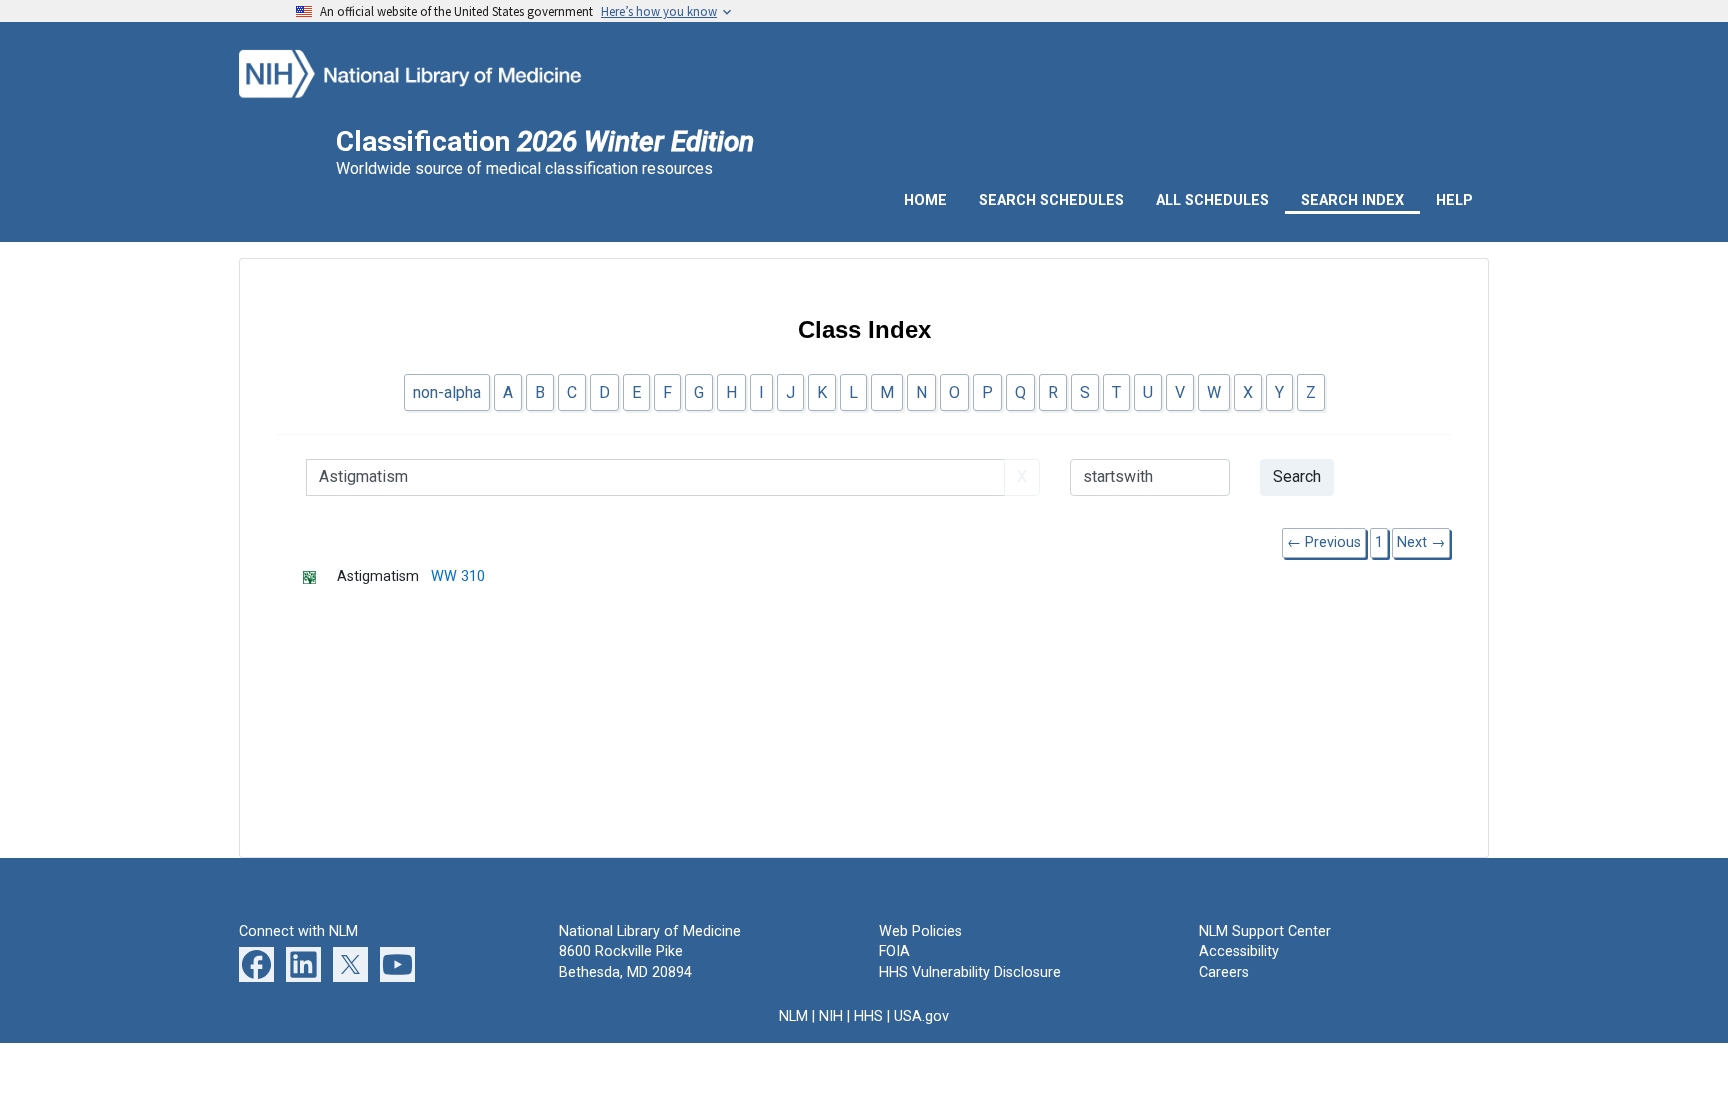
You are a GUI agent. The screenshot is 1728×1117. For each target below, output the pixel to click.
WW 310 (458, 576)
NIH (831, 1016)
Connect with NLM (298, 931)
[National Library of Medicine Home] (437, 71)
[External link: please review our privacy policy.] (256, 964)
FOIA (894, 951)
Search (1297, 476)
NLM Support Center (1265, 931)
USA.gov (921, 1016)
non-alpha (447, 392)
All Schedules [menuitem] (1212, 200)
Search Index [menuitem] (1352, 200)
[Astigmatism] (320, 576)
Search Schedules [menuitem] (1051, 200)
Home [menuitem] (925, 200)
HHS (868, 1016)
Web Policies (920, 931)
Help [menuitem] (1454, 200)
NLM (793, 1016)
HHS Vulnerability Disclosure (970, 972)
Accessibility (1239, 951)
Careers (1224, 972)
